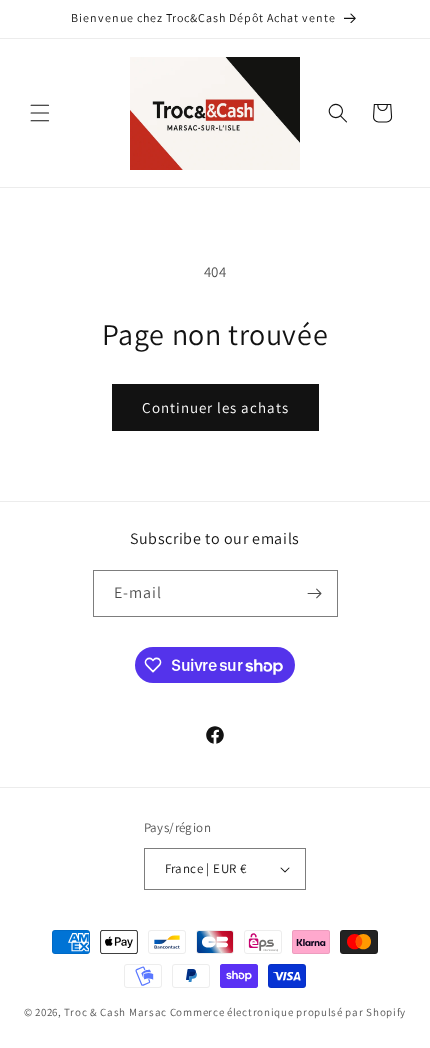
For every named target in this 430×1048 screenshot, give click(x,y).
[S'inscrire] (315, 593)
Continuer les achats (215, 407)
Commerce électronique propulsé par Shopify (288, 1012)
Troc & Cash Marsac (115, 1012)
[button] (40, 113)
